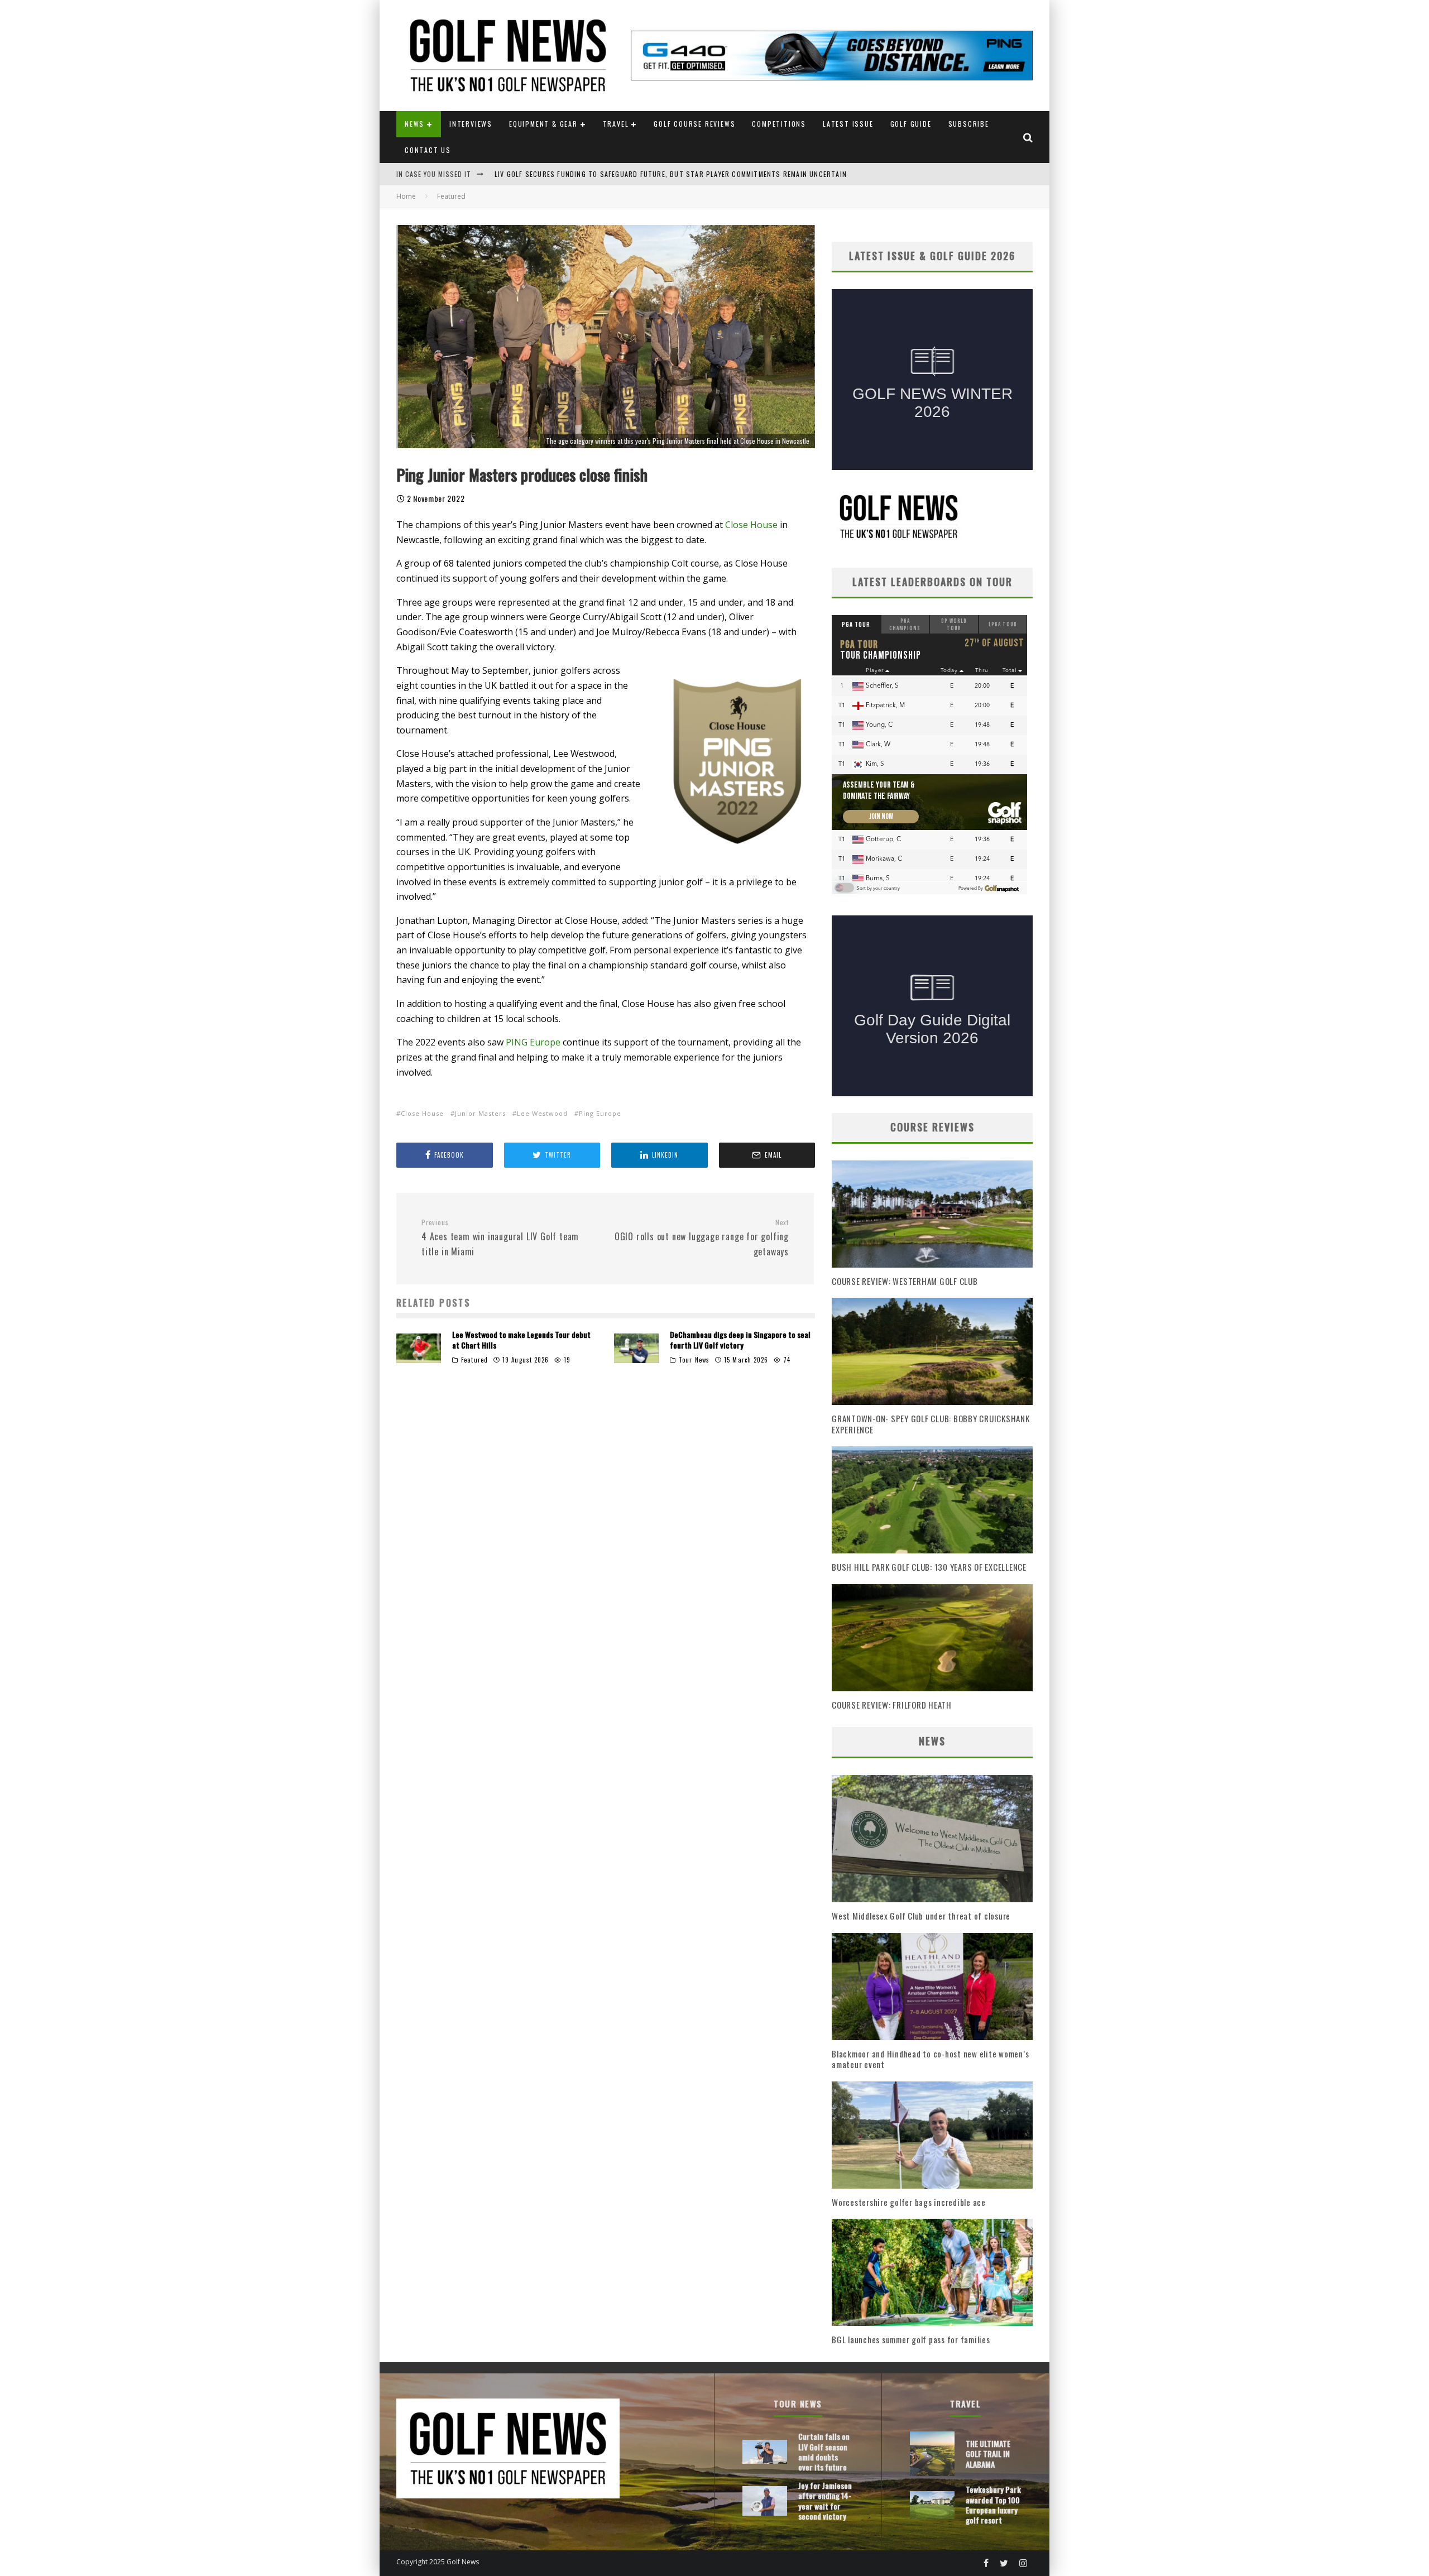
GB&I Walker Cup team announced (555, 174)
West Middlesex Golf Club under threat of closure (921, 1916)
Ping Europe (600, 1113)
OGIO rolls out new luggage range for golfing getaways (702, 1238)
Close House (751, 525)
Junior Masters (480, 1113)
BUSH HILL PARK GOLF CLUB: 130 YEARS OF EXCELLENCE (929, 1567)
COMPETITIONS (779, 124)
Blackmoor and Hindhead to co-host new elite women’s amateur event (930, 2059)
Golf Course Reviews (694, 124)
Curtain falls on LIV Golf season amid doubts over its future (824, 2452)
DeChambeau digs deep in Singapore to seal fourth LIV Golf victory (740, 1339)
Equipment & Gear (543, 124)
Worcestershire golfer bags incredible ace (909, 2202)
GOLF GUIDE (911, 124)
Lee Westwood (542, 1113)
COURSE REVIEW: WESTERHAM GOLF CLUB (905, 1281)
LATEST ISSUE (848, 124)
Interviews (471, 124)
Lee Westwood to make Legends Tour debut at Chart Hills (521, 1339)
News (414, 124)
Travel (616, 124)
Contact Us (428, 150)
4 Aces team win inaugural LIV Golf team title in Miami (500, 1238)
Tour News (694, 1360)
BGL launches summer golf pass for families (911, 2339)
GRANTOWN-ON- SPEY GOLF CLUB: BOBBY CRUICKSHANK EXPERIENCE (931, 1424)
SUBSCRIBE (969, 124)
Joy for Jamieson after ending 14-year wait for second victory (825, 2501)
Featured (474, 1360)
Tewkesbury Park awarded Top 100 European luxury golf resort (993, 2505)
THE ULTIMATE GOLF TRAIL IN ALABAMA (988, 2453)
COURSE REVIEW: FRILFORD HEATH (892, 1705)
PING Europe (533, 1042)
